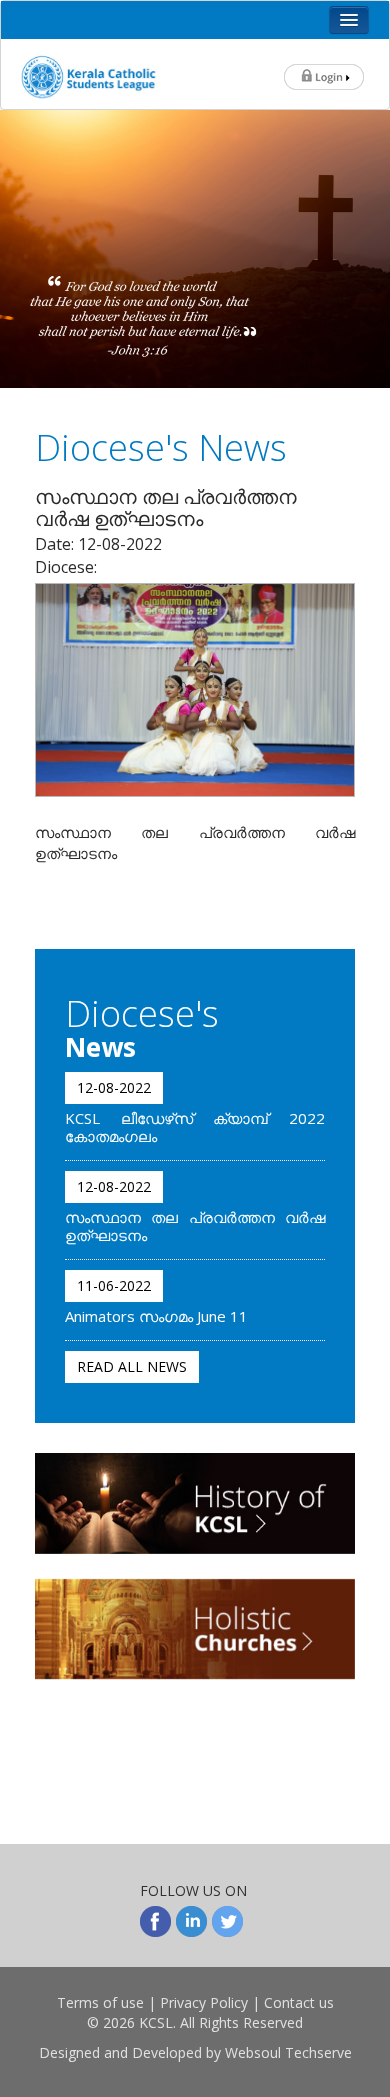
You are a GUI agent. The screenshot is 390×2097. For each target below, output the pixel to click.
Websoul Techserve (288, 2052)
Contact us (299, 2002)
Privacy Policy (204, 2002)
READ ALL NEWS (132, 1366)
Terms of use (100, 2002)
